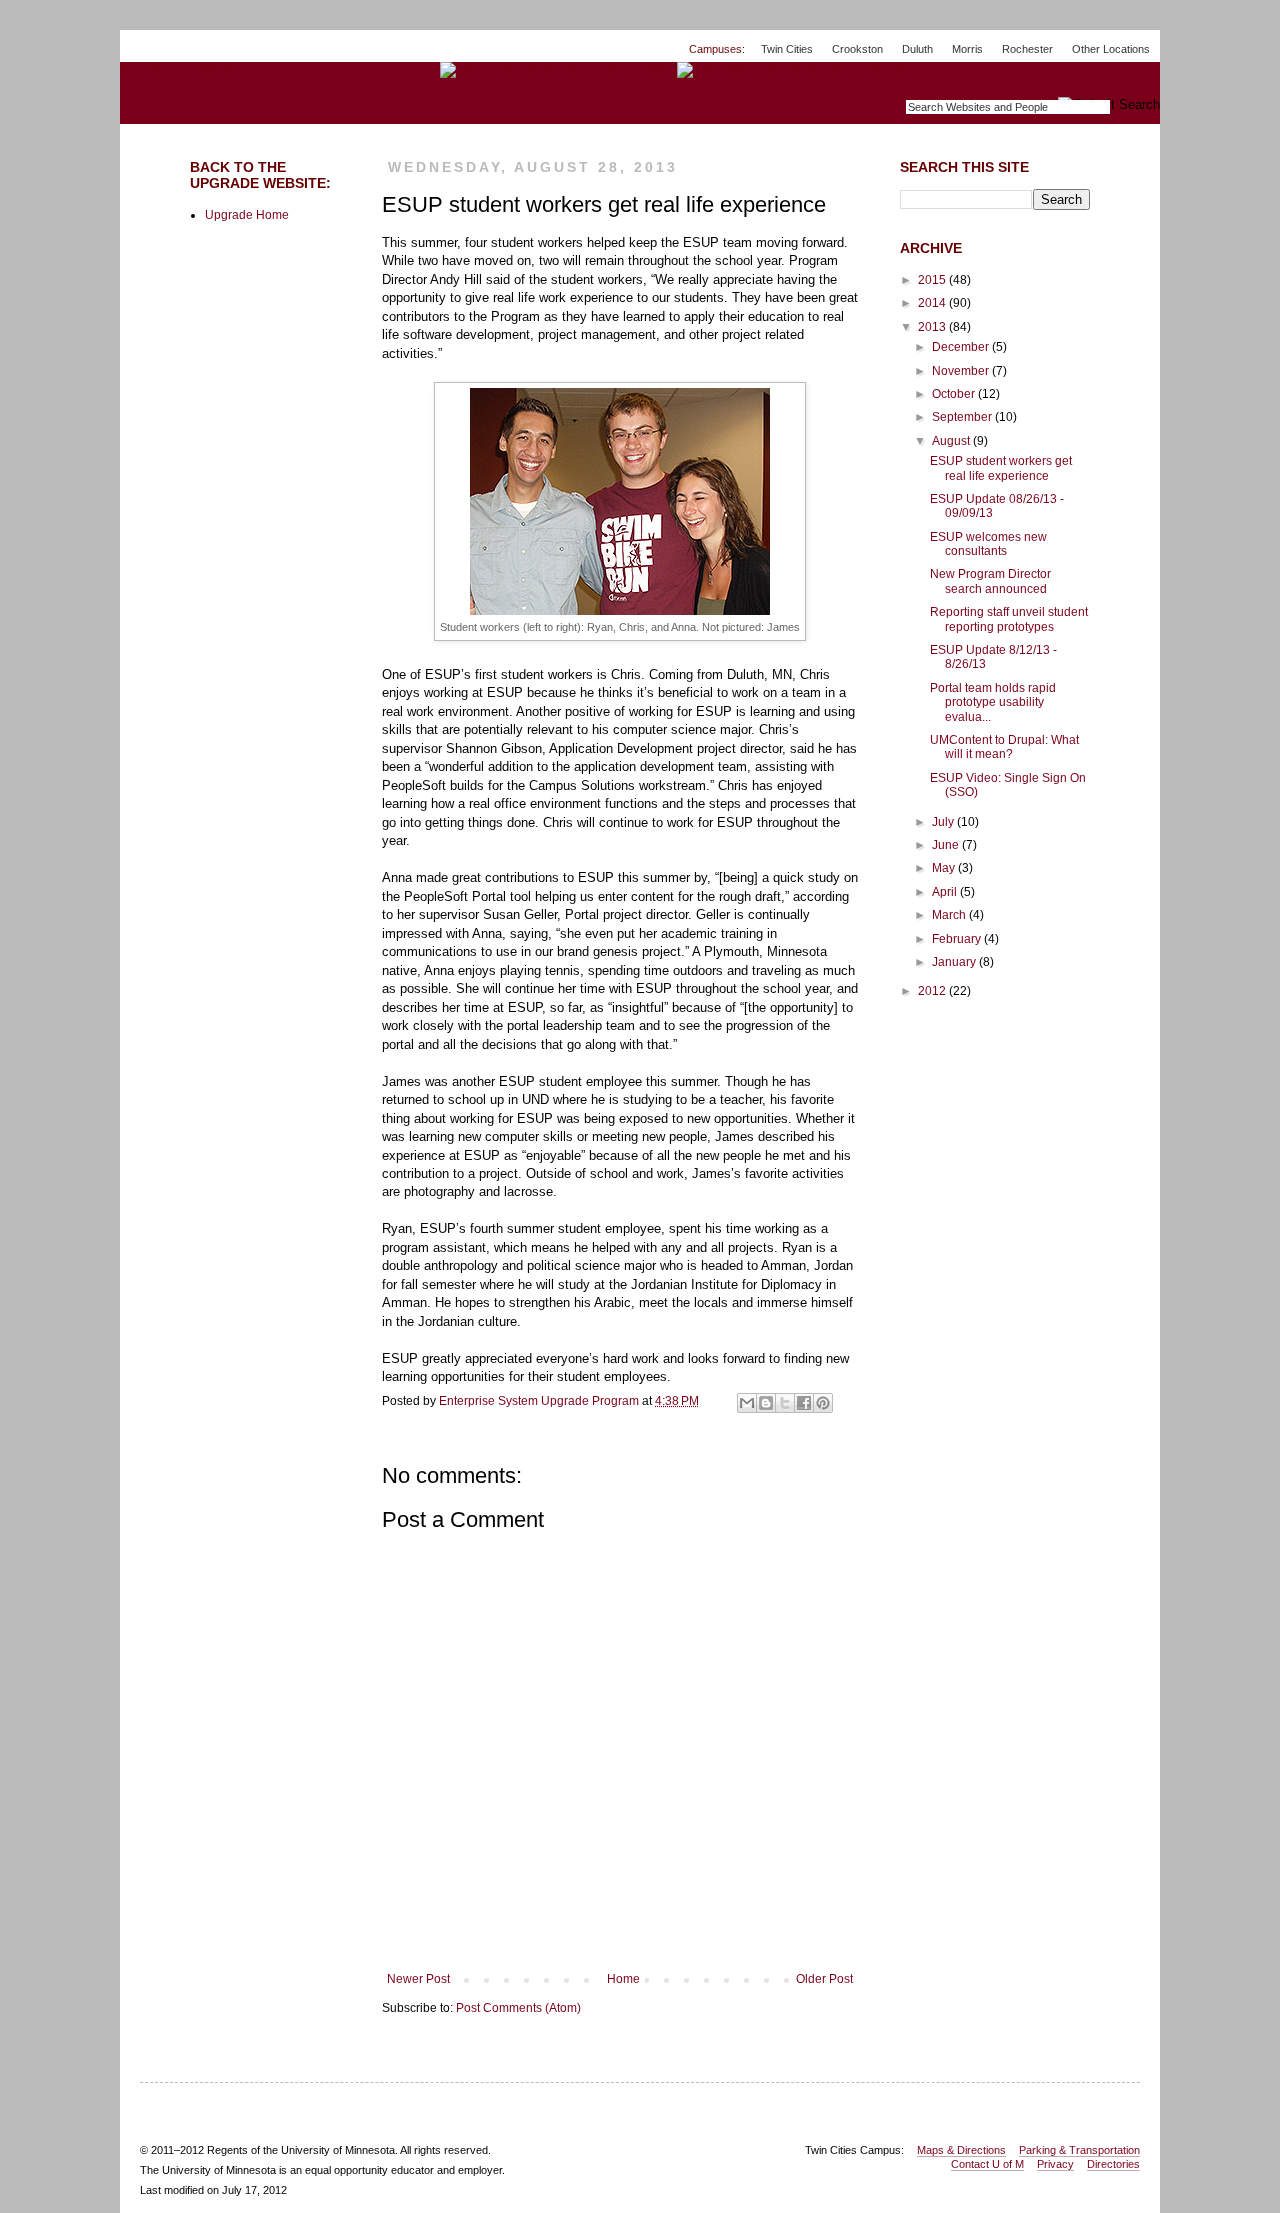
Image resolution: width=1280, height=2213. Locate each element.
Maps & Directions (961, 2150)
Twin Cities (787, 49)
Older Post (824, 1979)
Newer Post (418, 1979)
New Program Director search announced (990, 581)
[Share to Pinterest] (823, 1403)
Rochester (1027, 49)
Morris (967, 49)
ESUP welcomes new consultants (988, 544)
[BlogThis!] (766, 1403)
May (945, 868)
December (962, 347)
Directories (1113, 2164)
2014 (933, 303)
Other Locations (1111, 49)
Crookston (857, 49)
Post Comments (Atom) (518, 2008)
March (950, 915)
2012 (933, 991)
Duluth (917, 49)
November (962, 371)
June (947, 845)
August (952, 441)
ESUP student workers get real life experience (1001, 468)
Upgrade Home (247, 215)
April (946, 892)
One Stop (1113, 79)
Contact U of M (987, 2164)
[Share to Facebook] (804, 1403)
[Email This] (747, 1403)
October (955, 394)
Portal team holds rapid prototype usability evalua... (993, 702)
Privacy (1055, 2164)
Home (623, 1979)
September (963, 417)
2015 (933, 280)
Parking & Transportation (1079, 2150)
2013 (933, 327)
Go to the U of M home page (196, 69)
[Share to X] (785, 1403)
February (958, 939)
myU (1035, 79)
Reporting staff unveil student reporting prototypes (1009, 619)
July (944, 822)
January (955, 962)
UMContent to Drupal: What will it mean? (1004, 747)
